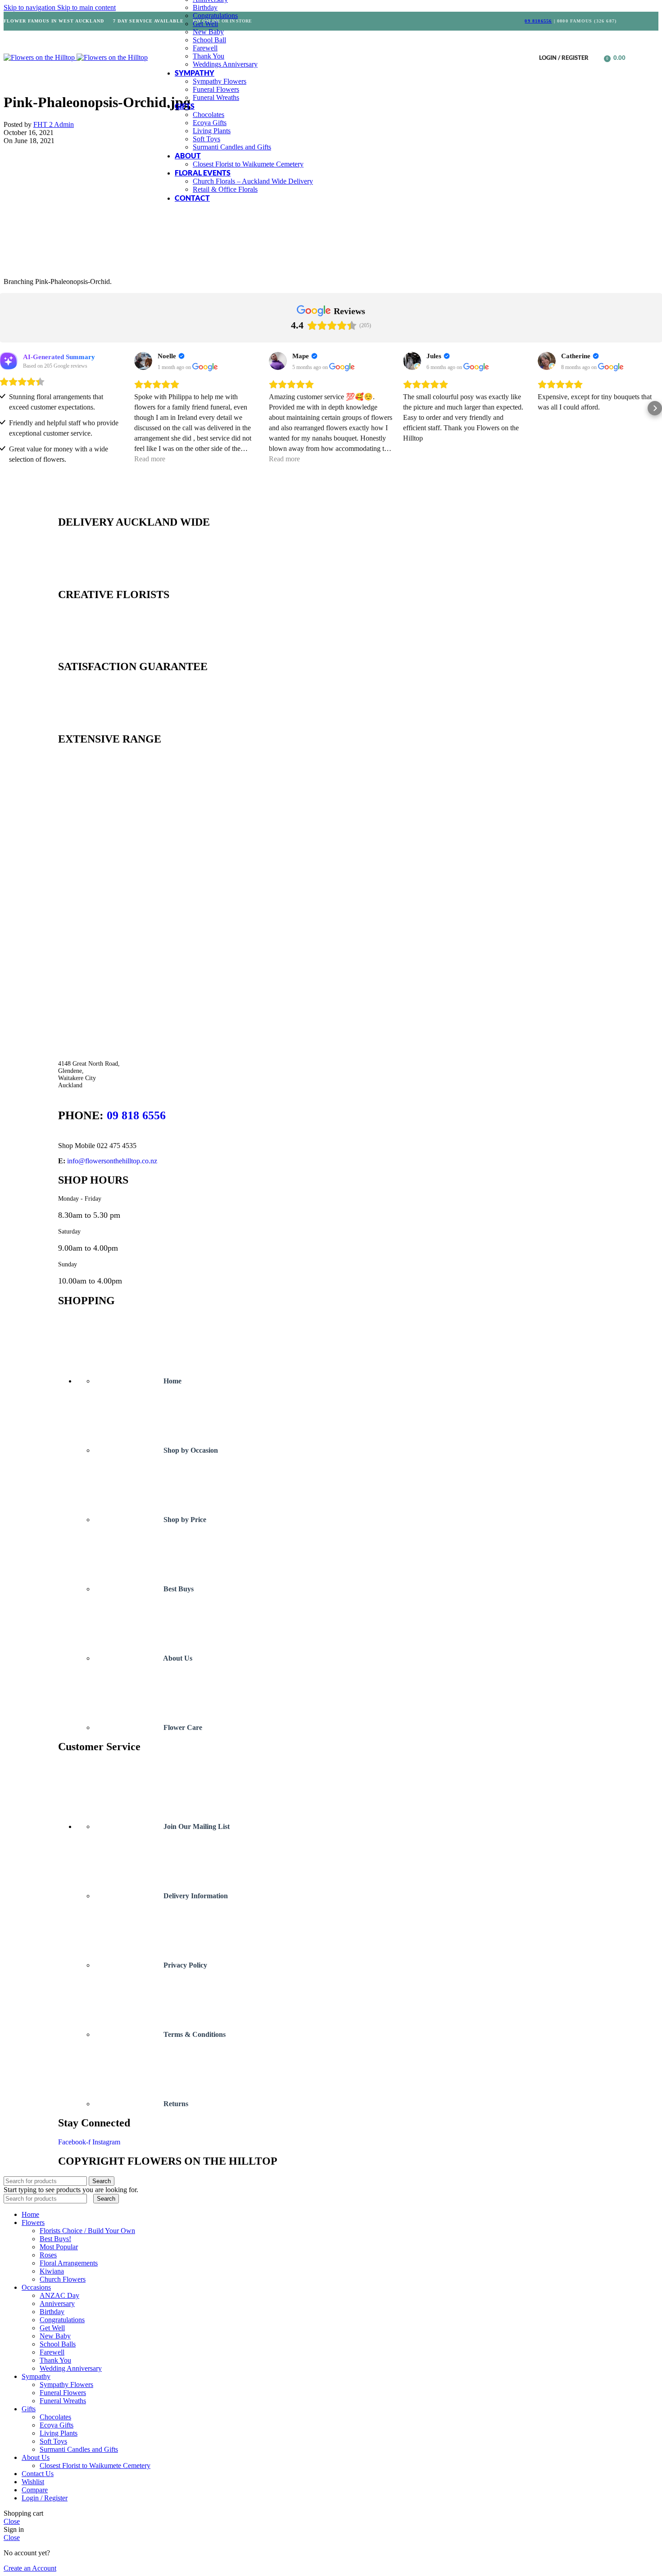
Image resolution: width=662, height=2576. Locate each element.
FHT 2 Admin (54, 124)
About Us (177, 1658)
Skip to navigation (30, 7)
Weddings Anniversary (225, 64)
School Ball (209, 40)
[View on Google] (143, 361)
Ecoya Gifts (210, 123)
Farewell (205, 48)
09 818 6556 (136, 1115)
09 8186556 (538, 21)
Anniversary (57, 2304)
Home (172, 1381)
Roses (48, 2255)
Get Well (205, 24)
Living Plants (212, 131)
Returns (175, 2104)
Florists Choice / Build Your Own (87, 2231)
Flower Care (182, 1727)
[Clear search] (91, 2198)
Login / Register (45, 2498)
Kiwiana (52, 2271)
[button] (7, 408)
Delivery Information (195, 1896)
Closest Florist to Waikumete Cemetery (248, 164)
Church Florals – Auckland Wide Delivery (253, 181)
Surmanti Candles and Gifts (232, 147)
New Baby (208, 32)
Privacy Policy (184, 1965)
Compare (35, 2490)
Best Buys (178, 1589)
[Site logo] (40, 57)
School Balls (58, 2344)
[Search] (598, 58)
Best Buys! (55, 2239)
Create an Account (30, 2568)
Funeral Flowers (216, 89)
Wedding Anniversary (71, 2368)
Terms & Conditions (194, 2034)
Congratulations (215, 16)
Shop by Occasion (190, 1450)
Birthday (205, 7)
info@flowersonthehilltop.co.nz (112, 1161)
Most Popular (59, 2247)
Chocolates (209, 115)
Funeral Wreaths (216, 97)
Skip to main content (86, 7)
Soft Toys (206, 139)
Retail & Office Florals (225, 189)
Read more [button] (150, 459)
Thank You (209, 56)
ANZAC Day (59, 2295)
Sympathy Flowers (220, 81)
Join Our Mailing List (196, 1826)
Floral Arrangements (69, 2263)
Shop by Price (184, 1520)
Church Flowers (63, 2279)
